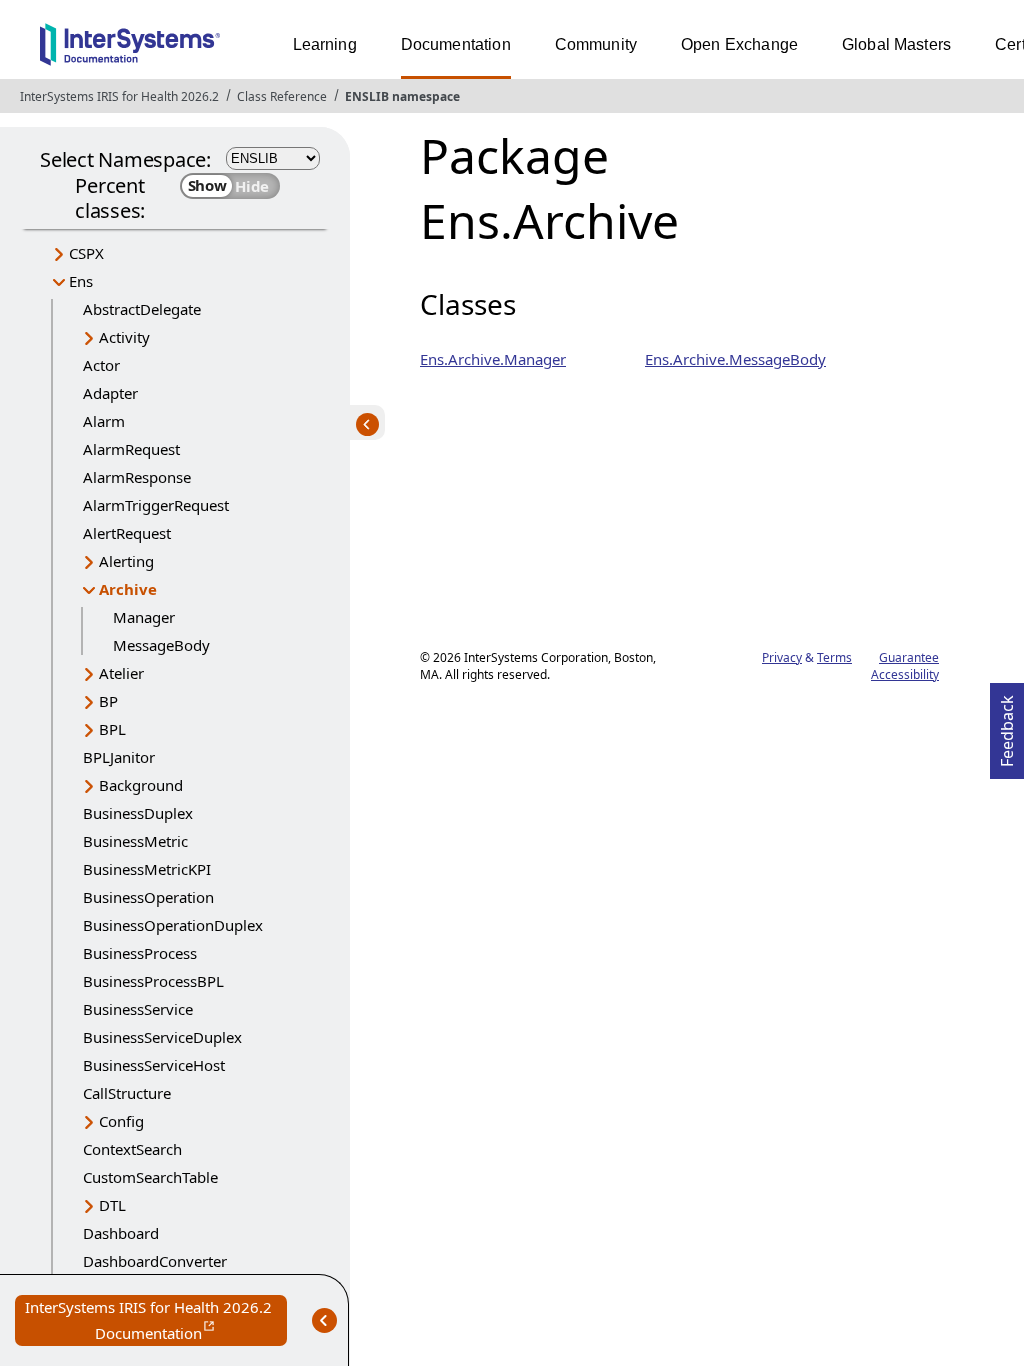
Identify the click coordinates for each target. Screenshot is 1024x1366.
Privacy (782, 657)
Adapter (110, 393)
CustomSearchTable (150, 1177)
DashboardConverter (155, 1261)
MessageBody (161, 645)
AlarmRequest (131, 449)
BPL (112, 729)
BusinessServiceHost (154, 1065)
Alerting (126, 561)
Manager (144, 617)
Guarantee (909, 657)
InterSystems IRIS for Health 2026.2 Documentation (156, 1321)
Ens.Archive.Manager (493, 359)
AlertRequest (127, 533)
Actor (101, 365)
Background (141, 785)
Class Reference (282, 96)
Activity (124, 337)
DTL (112, 1205)
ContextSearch (132, 1149)
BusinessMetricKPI (147, 869)
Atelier (121, 673)
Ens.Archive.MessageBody (735, 359)
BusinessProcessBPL (153, 981)
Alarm (104, 421)
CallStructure (127, 1093)
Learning (325, 44)
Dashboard (121, 1233)
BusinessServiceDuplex (162, 1037)
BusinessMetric (135, 841)
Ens (81, 281)
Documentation (456, 44)
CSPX (86, 253)
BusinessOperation (148, 897)
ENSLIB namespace (402, 96)
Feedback (1007, 725)
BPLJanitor (119, 757)
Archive (128, 589)
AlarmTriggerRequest (156, 505)
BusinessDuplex (138, 813)
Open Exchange (739, 44)
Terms (834, 657)
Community (596, 44)
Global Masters (896, 44)
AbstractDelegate (142, 309)
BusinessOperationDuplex (173, 925)
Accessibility (905, 674)
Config (121, 1121)
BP (108, 701)
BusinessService (138, 1009)
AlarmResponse (137, 477)
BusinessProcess (140, 953)
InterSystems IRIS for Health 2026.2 (119, 96)
